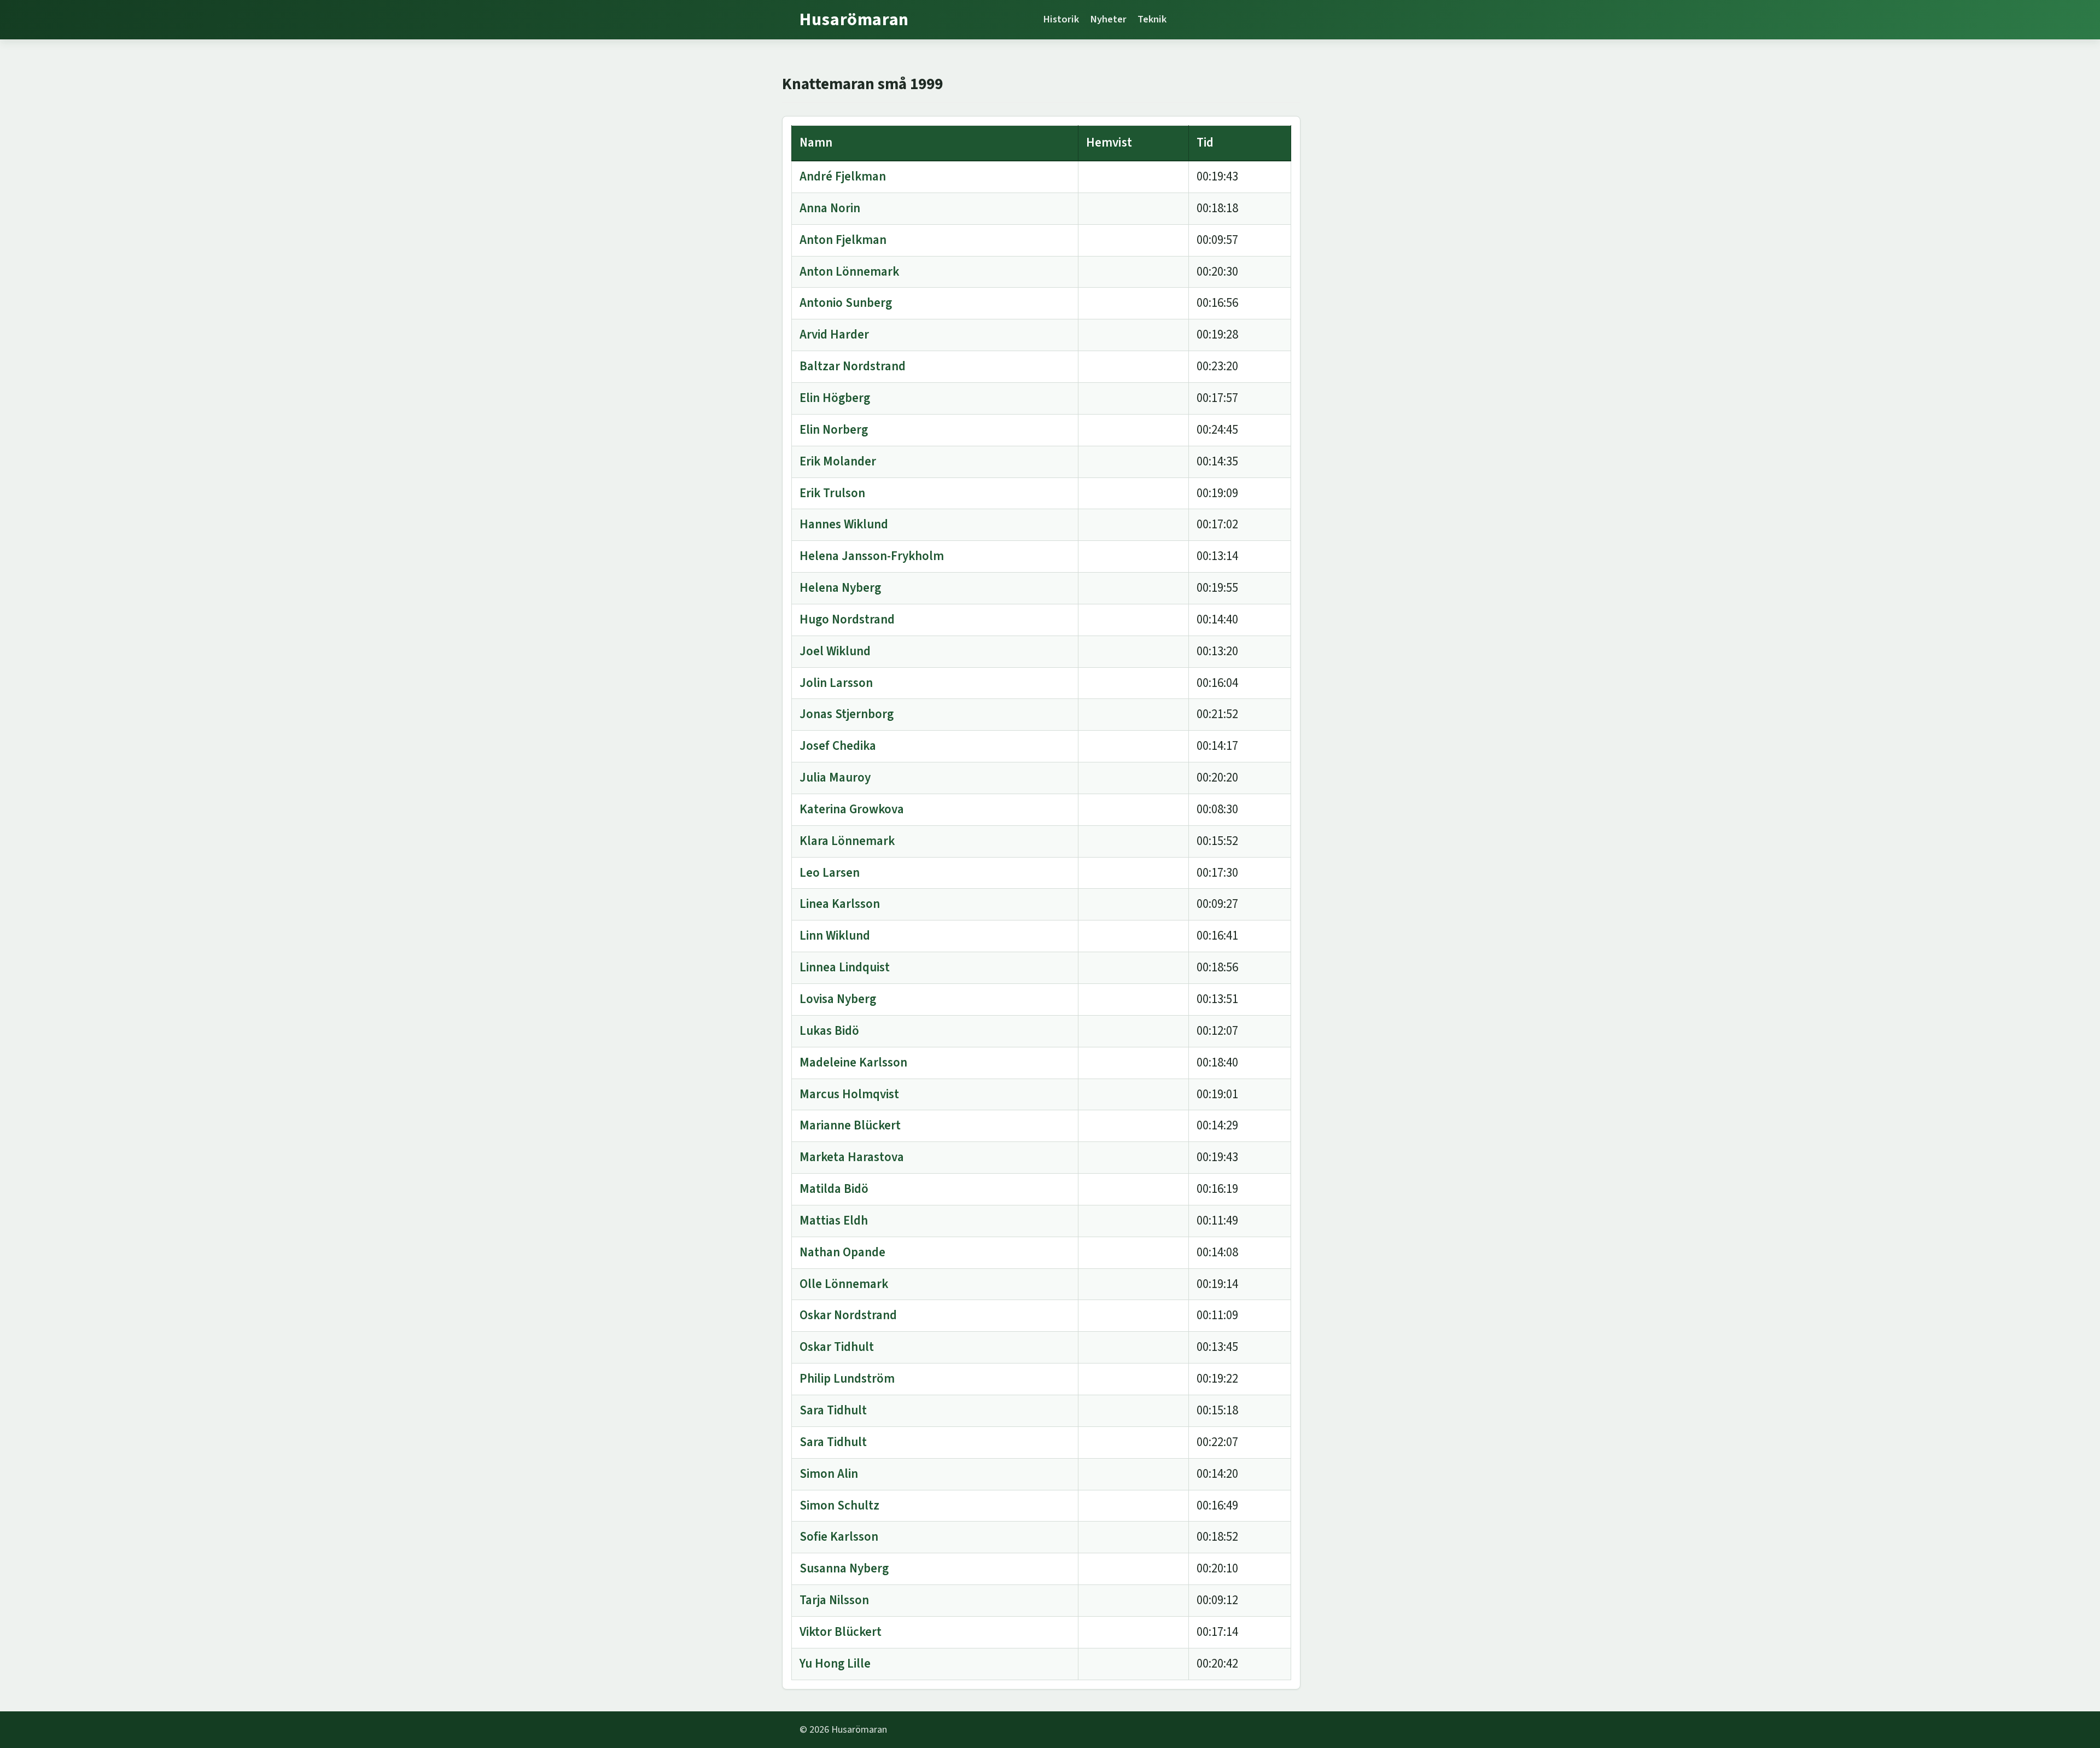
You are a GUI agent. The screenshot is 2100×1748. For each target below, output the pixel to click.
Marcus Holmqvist (849, 1094)
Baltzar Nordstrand (853, 366)
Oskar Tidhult (837, 1347)
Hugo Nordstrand (847, 619)
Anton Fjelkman (843, 240)
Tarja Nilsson (834, 1600)
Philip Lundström (847, 1379)
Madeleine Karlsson (853, 1062)
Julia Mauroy (835, 777)
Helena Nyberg (840, 588)
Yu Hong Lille (835, 1663)
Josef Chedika (838, 746)
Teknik (1152, 19)
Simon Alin (829, 1474)
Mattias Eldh (834, 1220)
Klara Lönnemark (847, 841)
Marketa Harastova (852, 1157)
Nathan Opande (842, 1252)
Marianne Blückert (850, 1125)
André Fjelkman (843, 176)
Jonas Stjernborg (847, 714)
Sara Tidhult (833, 1410)
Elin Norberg (834, 430)
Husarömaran (854, 20)
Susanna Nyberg (844, 1568)
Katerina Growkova (852, 809)
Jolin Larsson (836, 683)
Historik (1061, 19)
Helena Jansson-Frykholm (872, 556)
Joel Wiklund (835, 651)
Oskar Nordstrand (848, 1315)
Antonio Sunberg (846, 303)
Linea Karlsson (840, 904)
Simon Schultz (839, 1505)
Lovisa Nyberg (838, 999)
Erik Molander (838, 461)
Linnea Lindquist (845, 967)
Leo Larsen (830, 873)
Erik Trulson (832, 493)
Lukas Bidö (829, 1031)
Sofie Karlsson (839, 1537)
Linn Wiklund (835, 936)
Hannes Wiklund (844, 524)
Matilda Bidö (834, 1189)
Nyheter (1108, 19)
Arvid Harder (834, 334)
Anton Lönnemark (849, 272)
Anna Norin (830, 208)
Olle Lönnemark (844, 1284)
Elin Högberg (835, 398)
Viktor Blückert (841, 1632)
